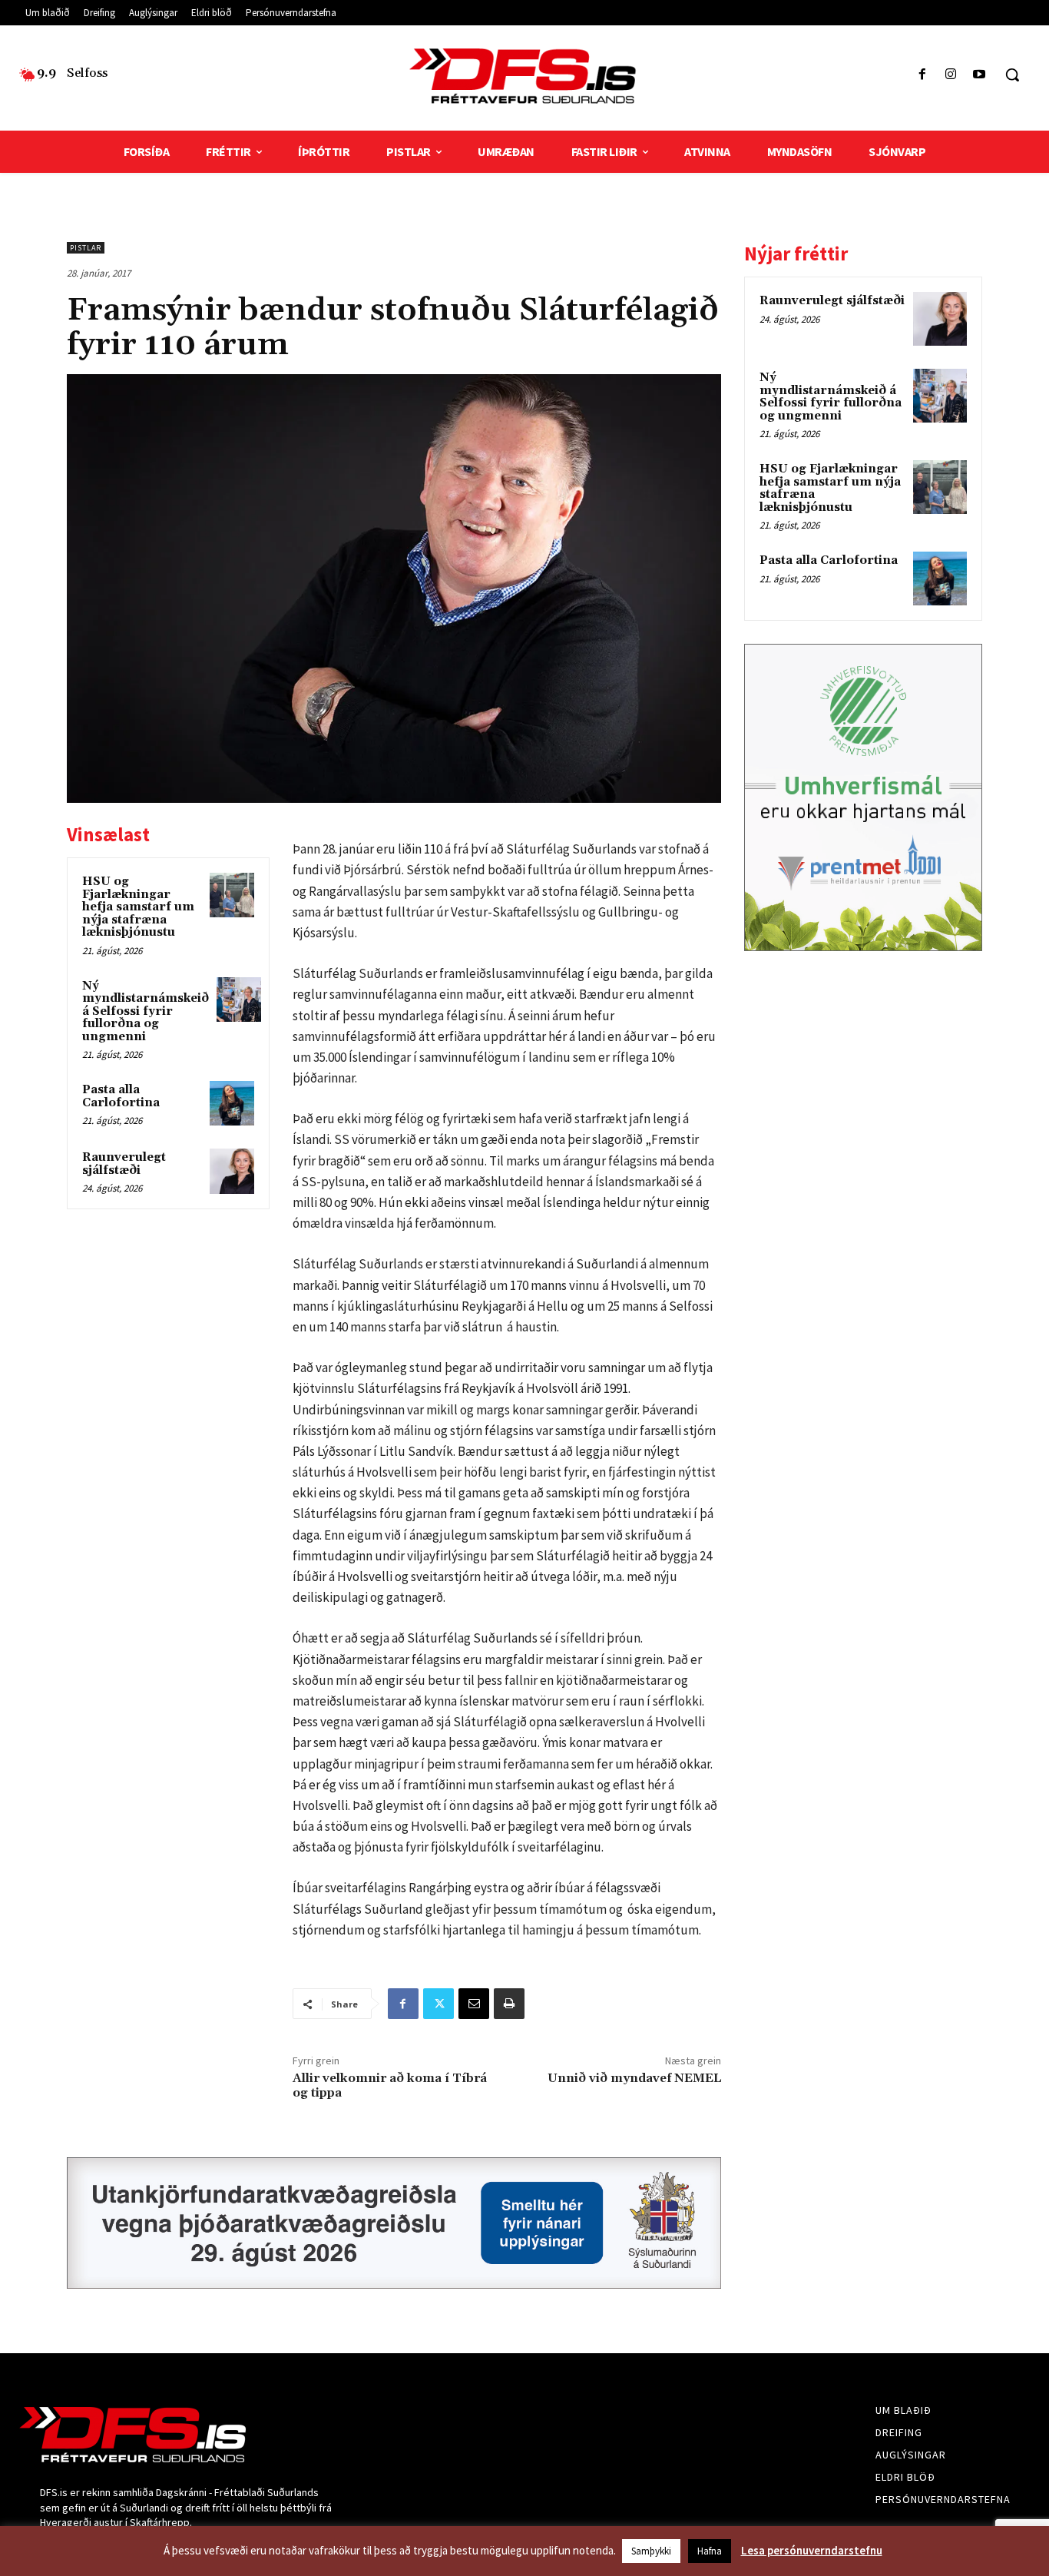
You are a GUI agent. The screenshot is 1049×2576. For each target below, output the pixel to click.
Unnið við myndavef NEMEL (634, 2078)
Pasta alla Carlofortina (121, 1096)
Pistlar (86, 248)
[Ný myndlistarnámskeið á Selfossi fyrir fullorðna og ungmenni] (239, 1000)
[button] (1012, 75)
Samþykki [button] (651, 2551)
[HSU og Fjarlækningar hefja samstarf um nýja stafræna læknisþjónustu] (232, 895)
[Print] (509, 2004)
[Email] (474, 2004)
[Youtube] (980, 75)
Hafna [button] (710, 2551)
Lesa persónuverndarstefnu (812, 2550)
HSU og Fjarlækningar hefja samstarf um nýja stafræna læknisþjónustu (138, 907)
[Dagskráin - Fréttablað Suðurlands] (524, 76)
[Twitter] (438, 2004)
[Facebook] (922, 75)
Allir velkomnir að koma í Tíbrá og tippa (390, 2085)
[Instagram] (951, 75)
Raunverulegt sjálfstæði (124, 1164)
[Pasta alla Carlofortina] (232, 1103)
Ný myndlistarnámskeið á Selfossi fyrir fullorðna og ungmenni (146, 1011)
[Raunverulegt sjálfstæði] (232, 1171)
